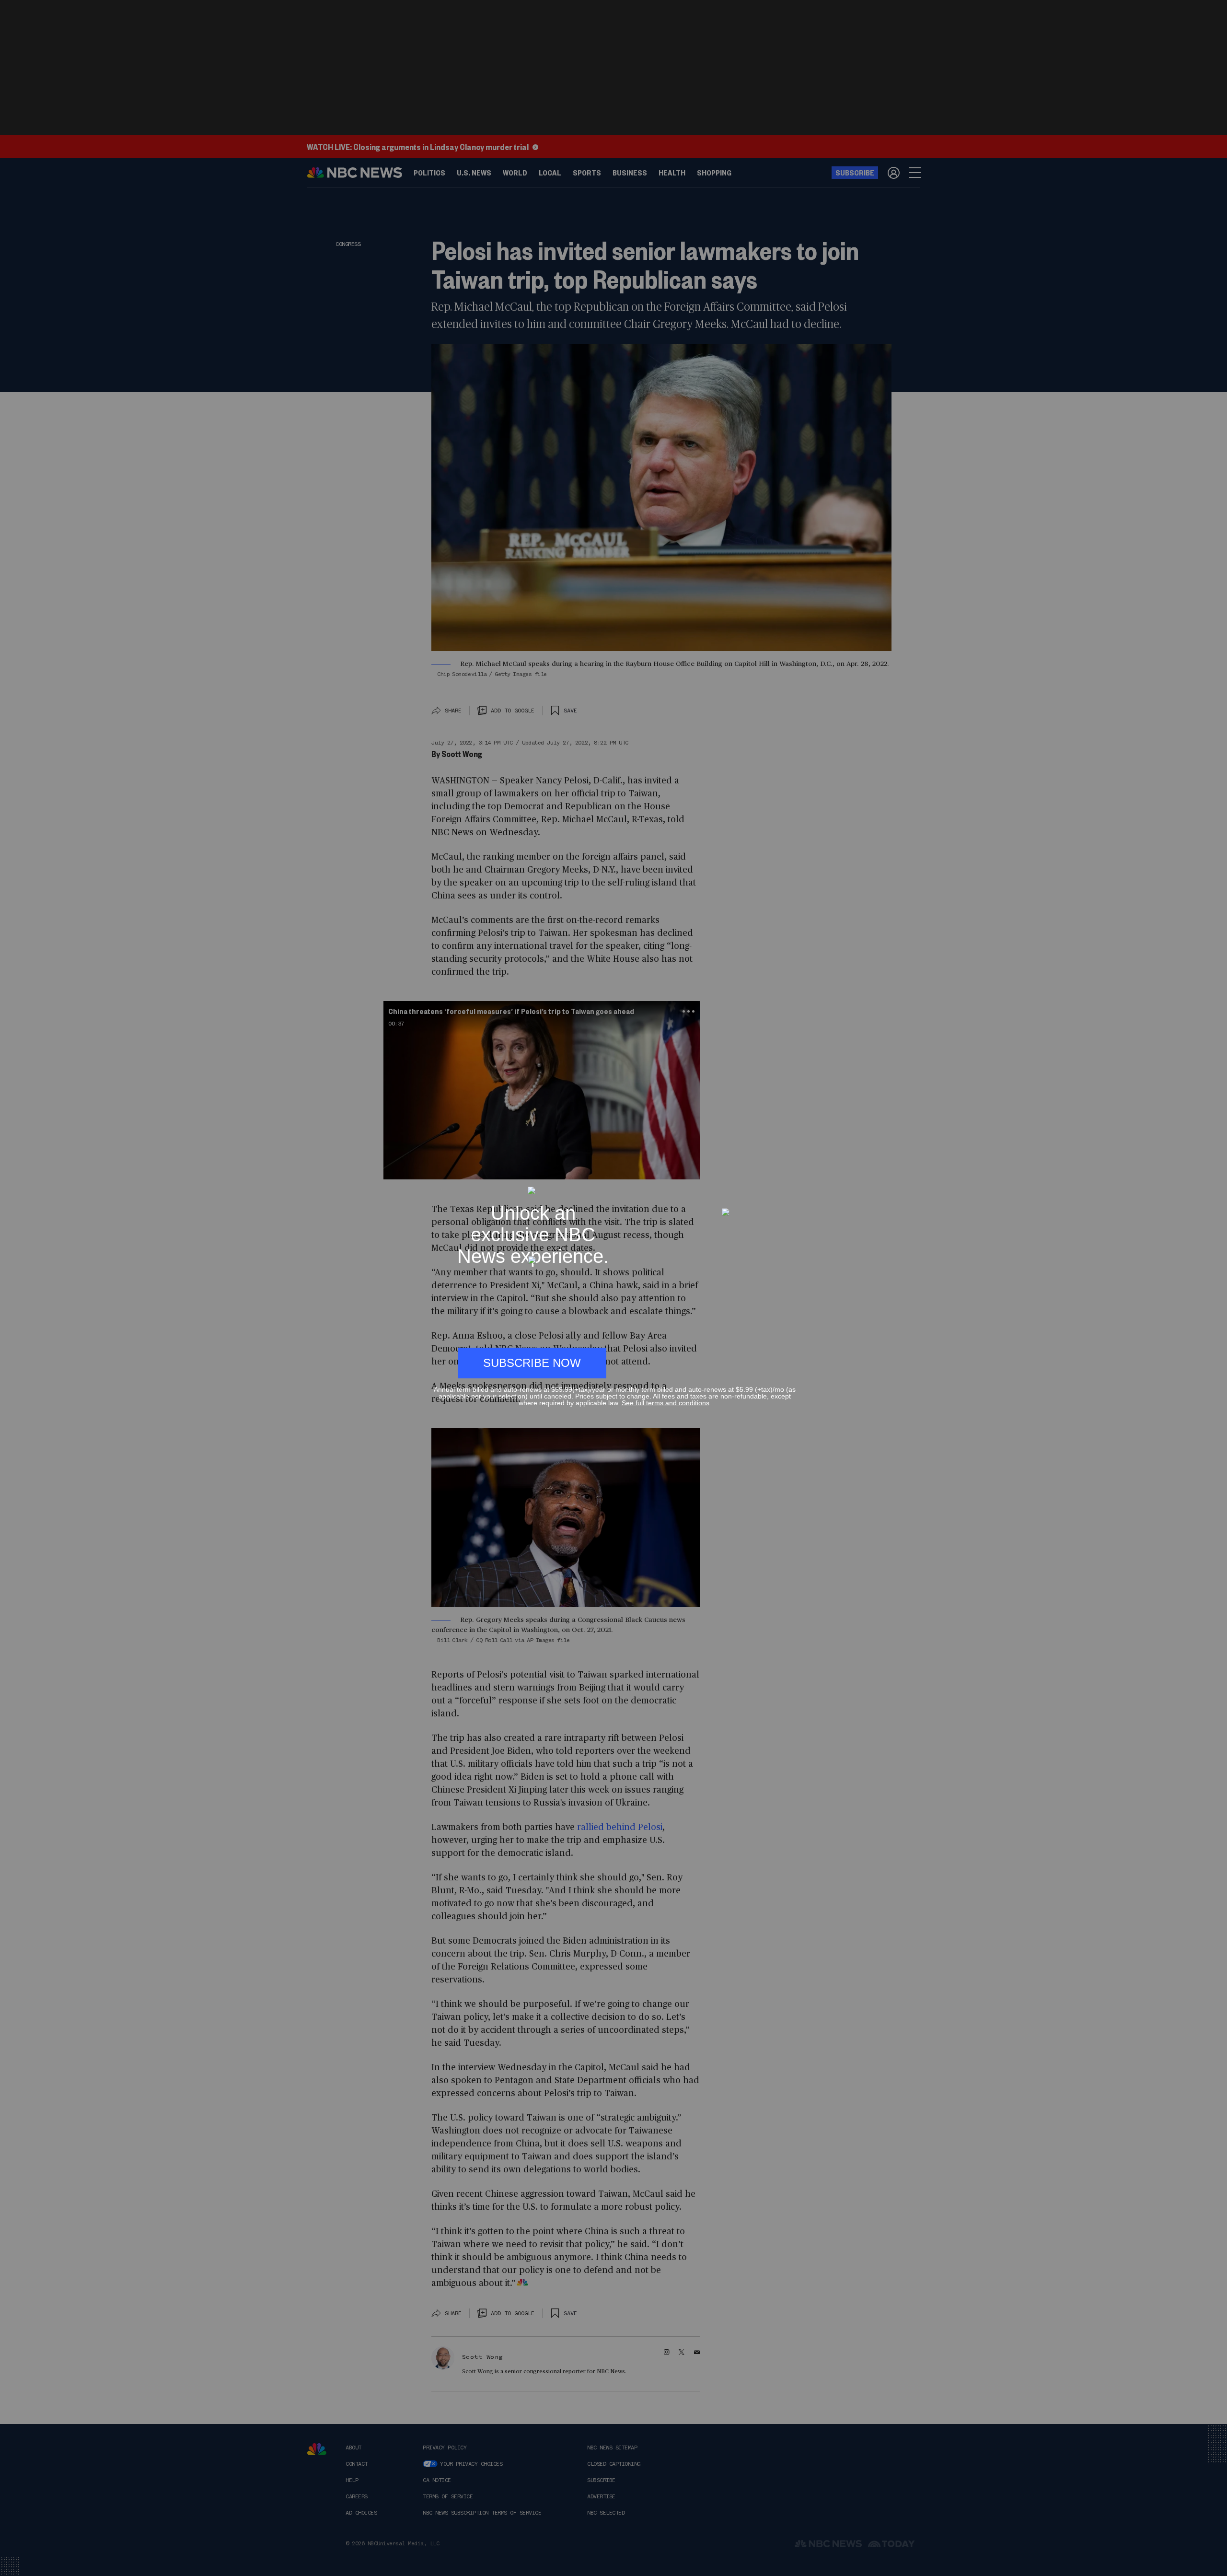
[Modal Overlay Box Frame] (613, 1288)
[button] (792, 1182)
